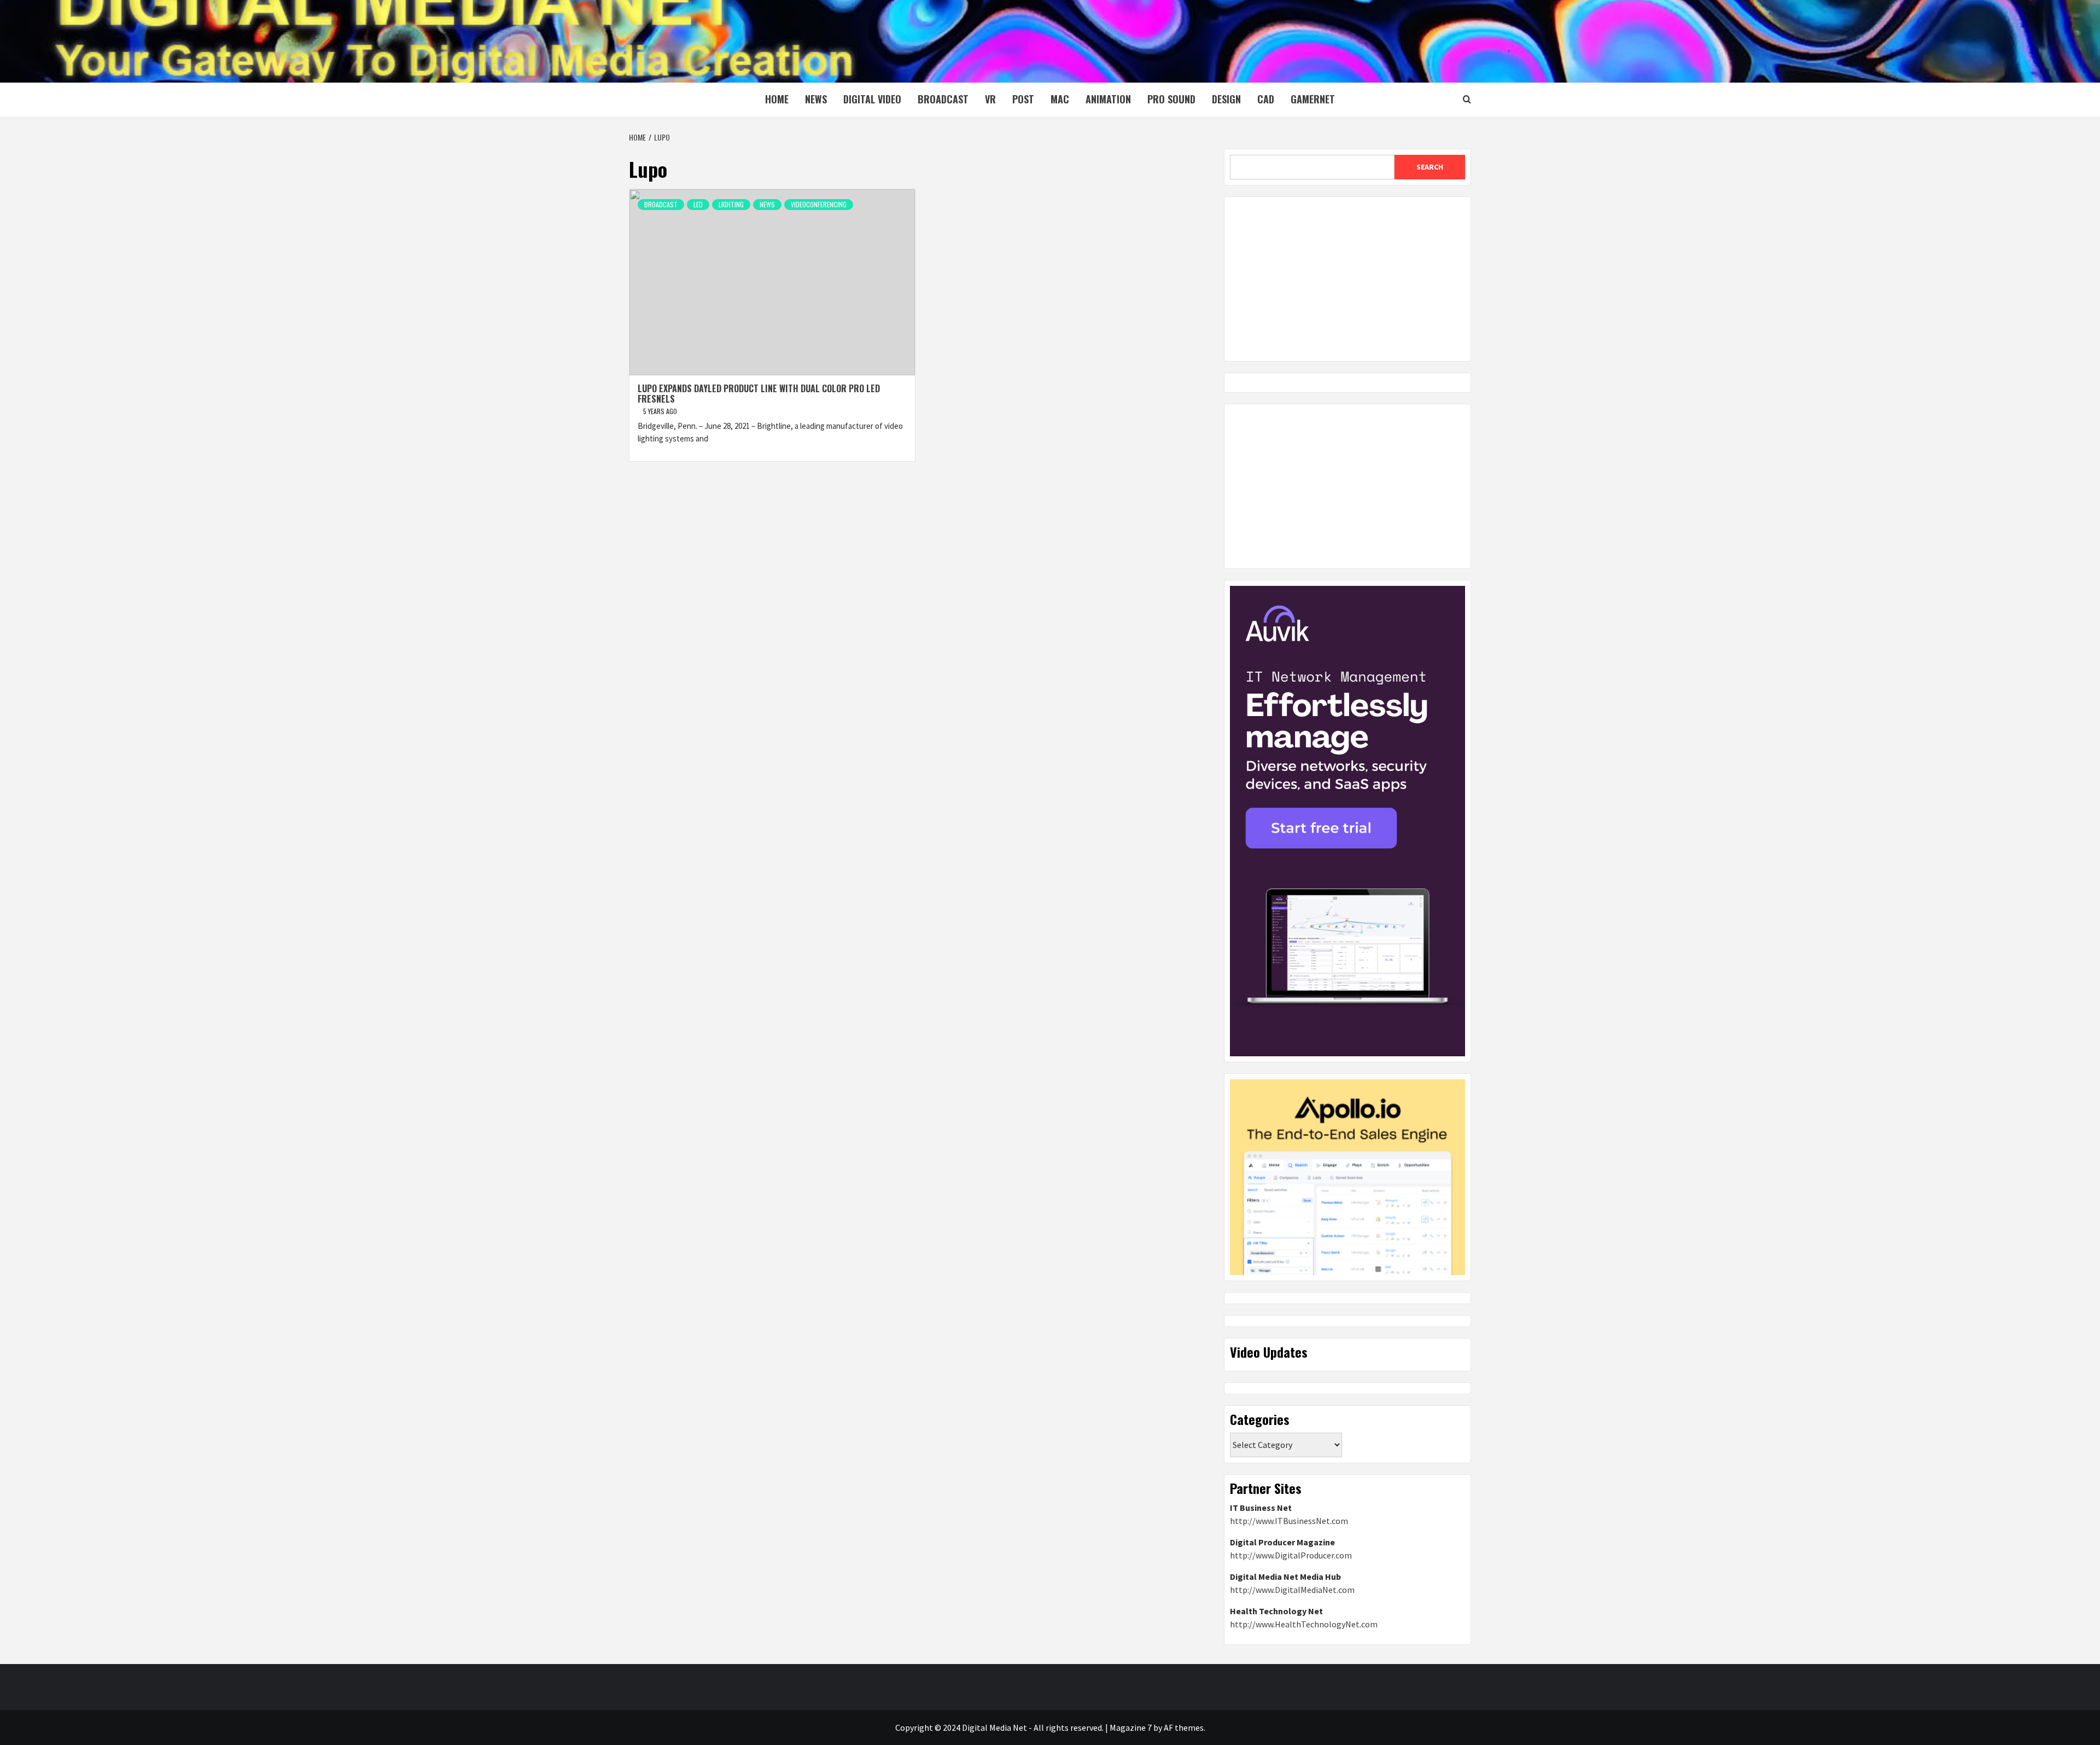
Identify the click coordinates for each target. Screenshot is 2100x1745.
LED (698, 204)
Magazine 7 (1131, 1727)
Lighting (731, 204)
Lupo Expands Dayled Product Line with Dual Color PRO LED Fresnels (759, 394)
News (816, 99)
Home (777, 99)
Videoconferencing (819, 204)
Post (1023, 99)
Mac (1060, 99)
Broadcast (943, 99)
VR (990, 99)
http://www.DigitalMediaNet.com (1292, 1590)
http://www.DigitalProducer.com (1291, 1555)
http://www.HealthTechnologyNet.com (1304, 1624)
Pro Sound (1171, 99)
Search (1430, 167)
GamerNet (1313, 99)
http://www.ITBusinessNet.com (1289, 1521)
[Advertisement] (1347, 279)
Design (1226, 99)
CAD (1266, 99)
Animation (1108, 99)
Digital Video (872, 99)
